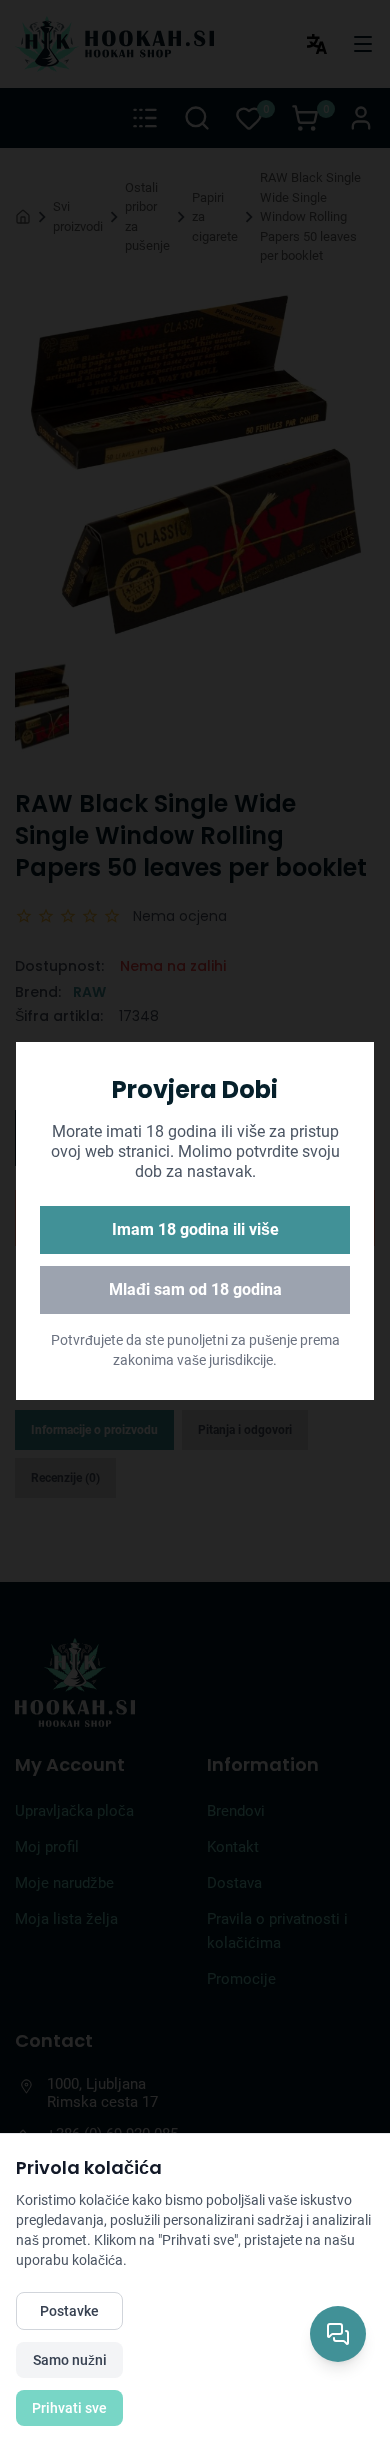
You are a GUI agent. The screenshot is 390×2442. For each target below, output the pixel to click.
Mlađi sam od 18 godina (195, 1289)
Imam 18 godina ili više (195, 1229)
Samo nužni (70, 2360)
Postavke (69, 2311)
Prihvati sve (69, 2408)
